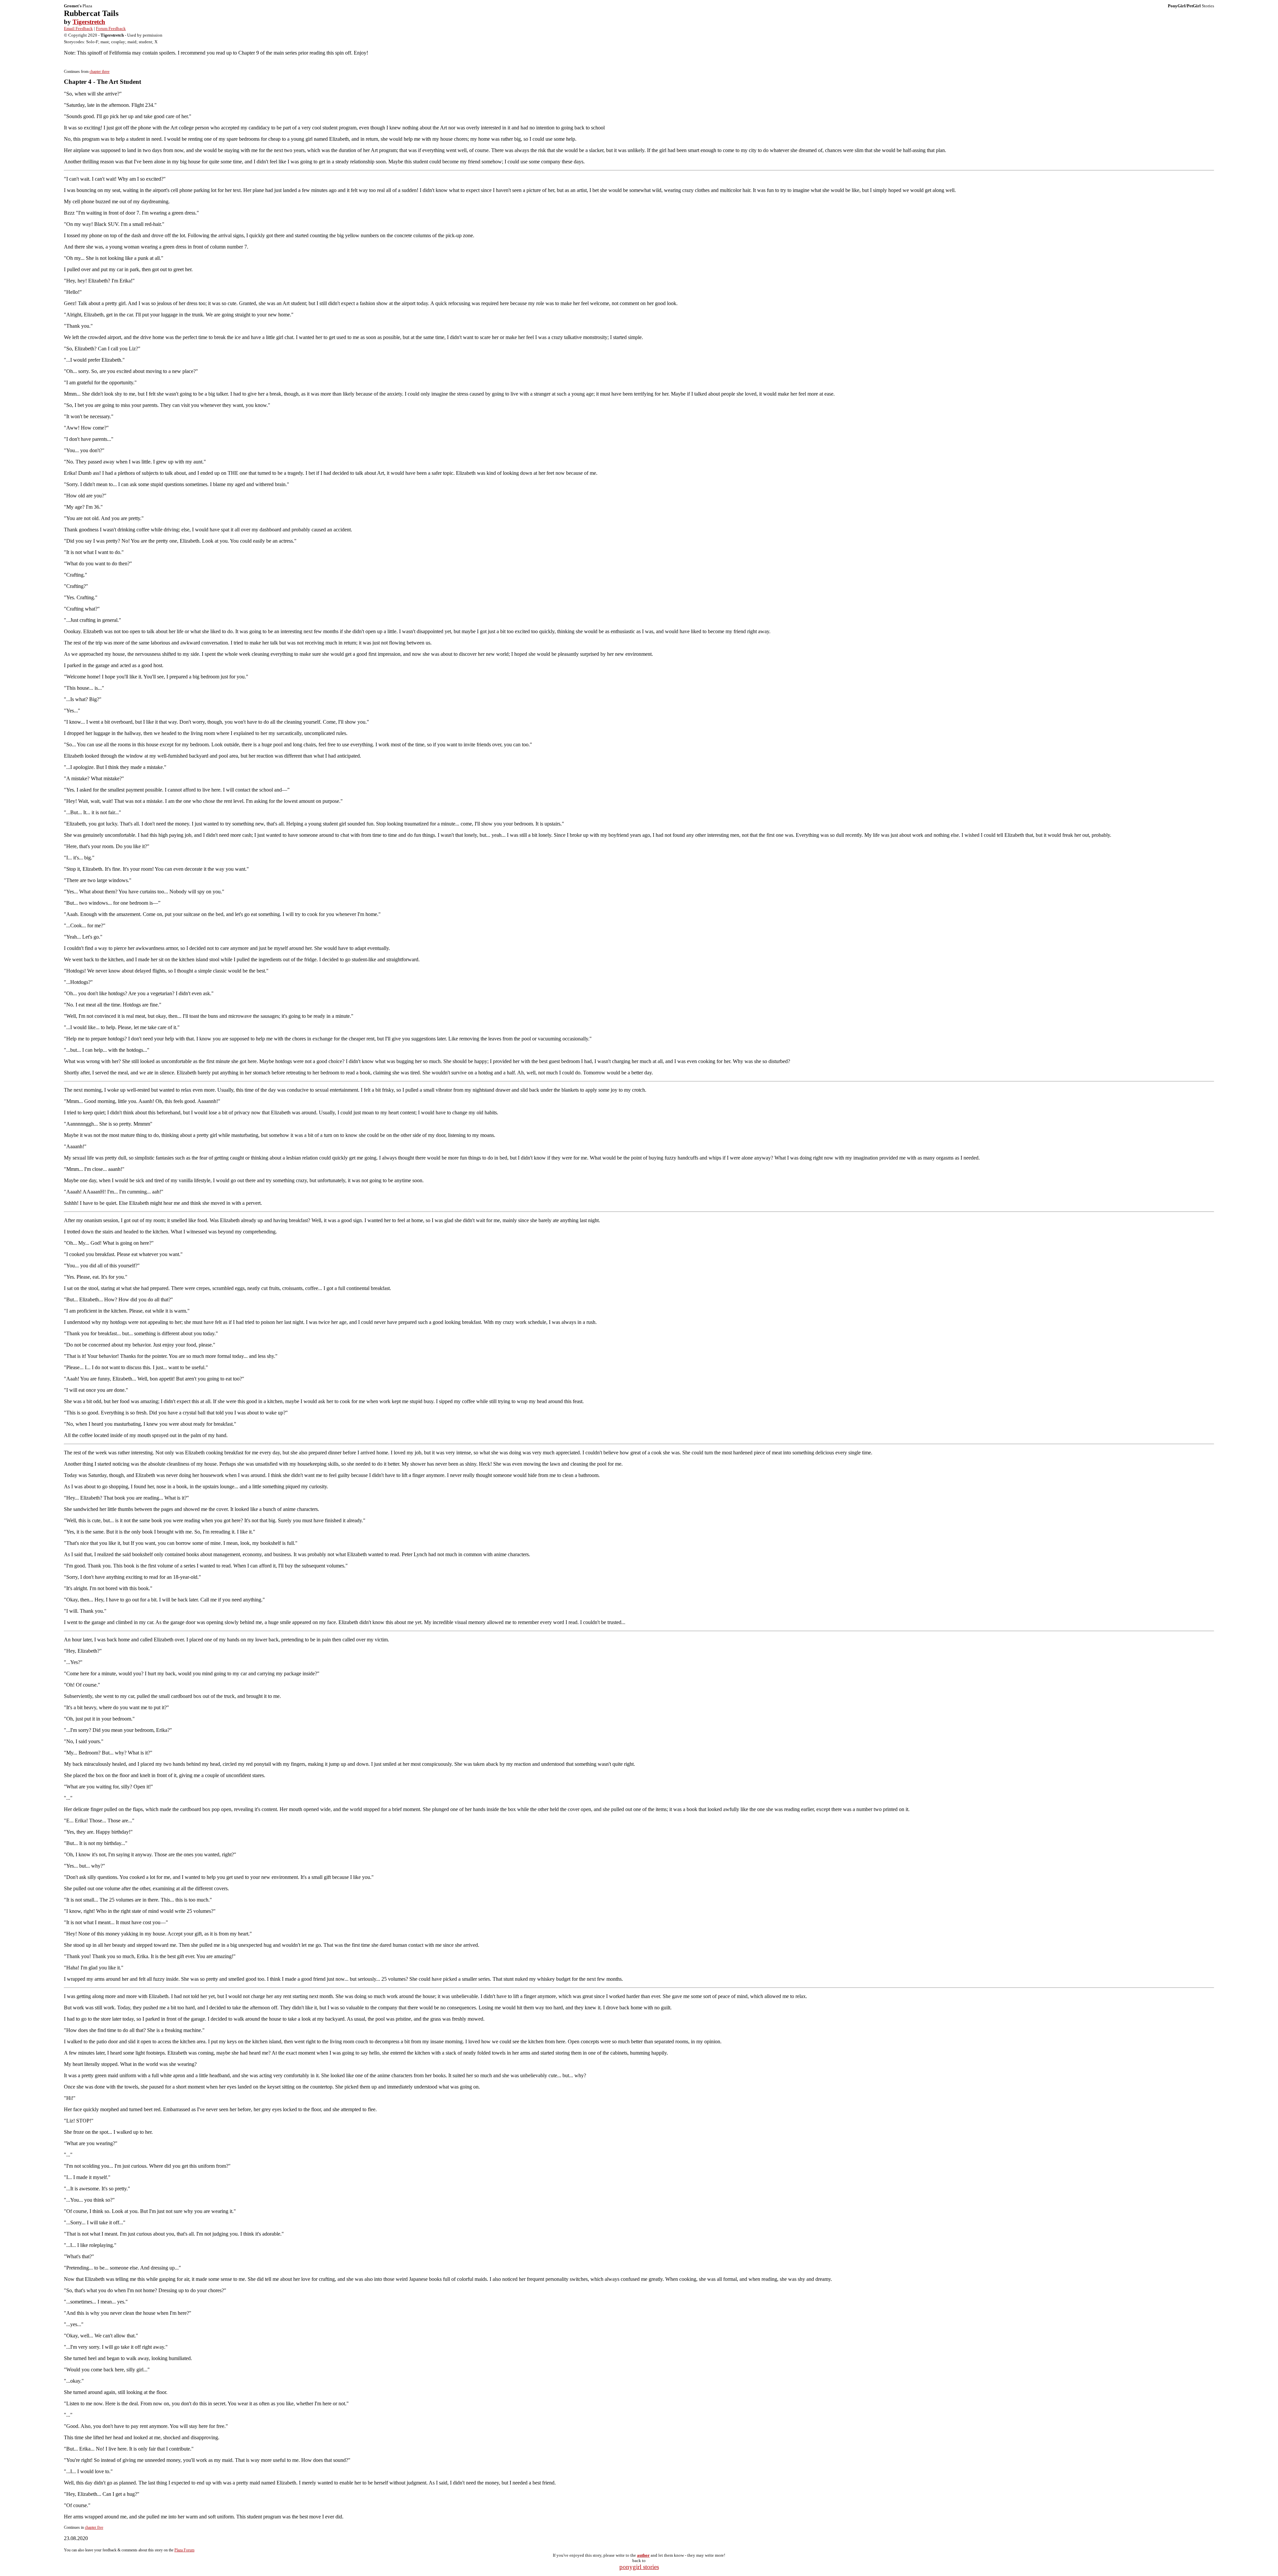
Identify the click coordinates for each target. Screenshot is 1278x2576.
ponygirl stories (639, 2567)
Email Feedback (78, 28)
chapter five (94, 2527)
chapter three (100, 72)
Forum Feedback (111, 28)
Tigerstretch (89, 22)
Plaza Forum (184, 2550)
